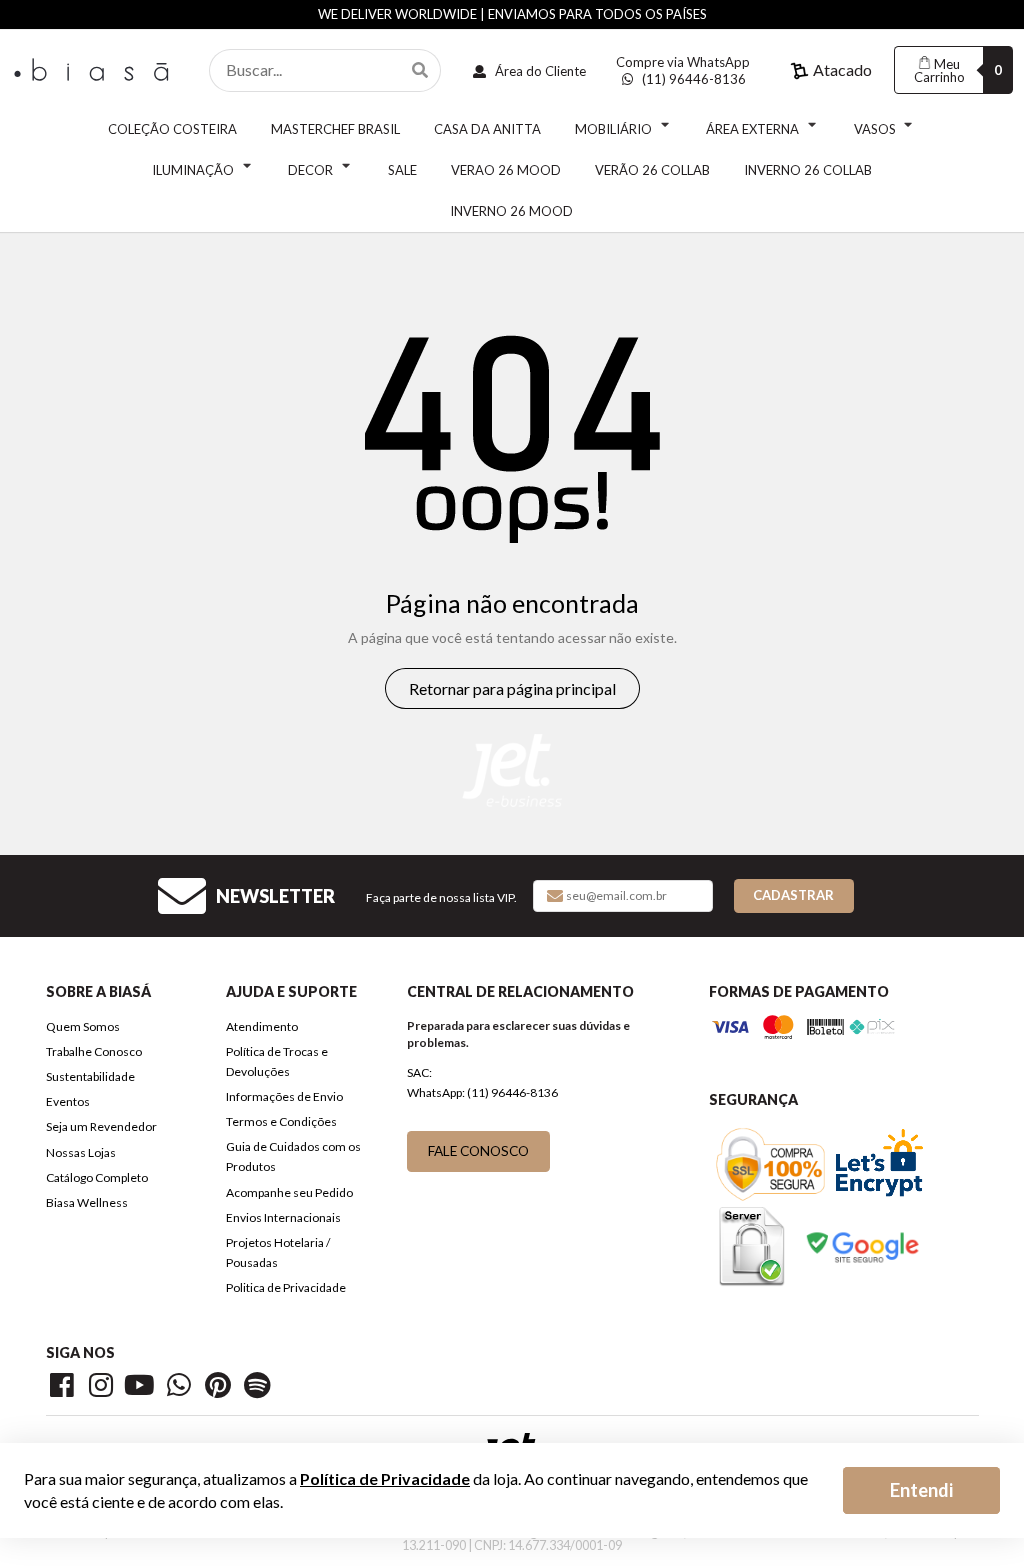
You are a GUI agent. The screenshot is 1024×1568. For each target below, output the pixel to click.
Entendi (921, 1490)
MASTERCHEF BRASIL (335, 129)
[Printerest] (221, 1388)
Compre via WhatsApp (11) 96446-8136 (683, 71)
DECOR (310, 170)
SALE (402, 170)
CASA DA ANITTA (487, 129)
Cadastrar (793, 895)
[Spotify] (259, 1388)
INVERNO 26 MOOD (511, 211)
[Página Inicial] (94, 67)
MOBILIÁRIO (613, 129)
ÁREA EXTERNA (752, 129)
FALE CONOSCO (478, 1150)
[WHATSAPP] (182, 1388)
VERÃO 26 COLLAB (652, 170)
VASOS (875, 129)
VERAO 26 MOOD (506, 170)
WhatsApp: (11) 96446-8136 (482, 1092)
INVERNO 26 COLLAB (808, 170)
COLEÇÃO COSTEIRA (172, 129)
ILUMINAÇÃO (193, 170)
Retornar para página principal (512, 688)
